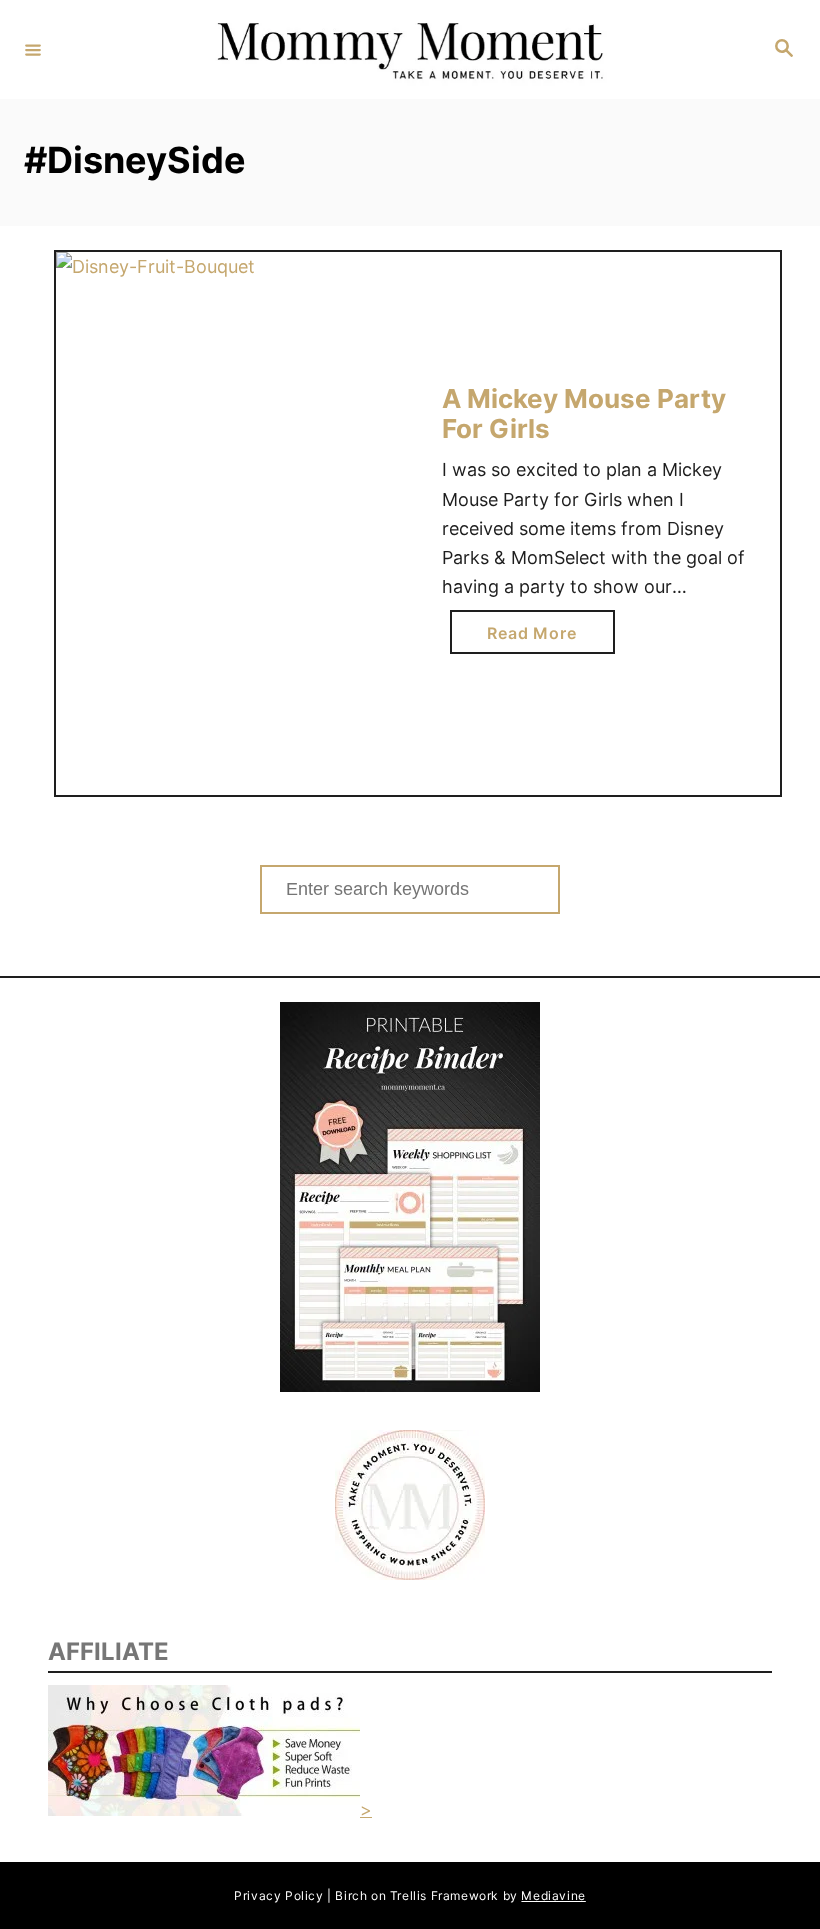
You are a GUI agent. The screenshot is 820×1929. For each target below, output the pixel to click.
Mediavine (553, 1895)
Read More (539, 638)
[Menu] (33, 49)
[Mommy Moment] (407, 49)
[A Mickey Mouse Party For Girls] (237, 523)
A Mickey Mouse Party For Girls (584, 413)
